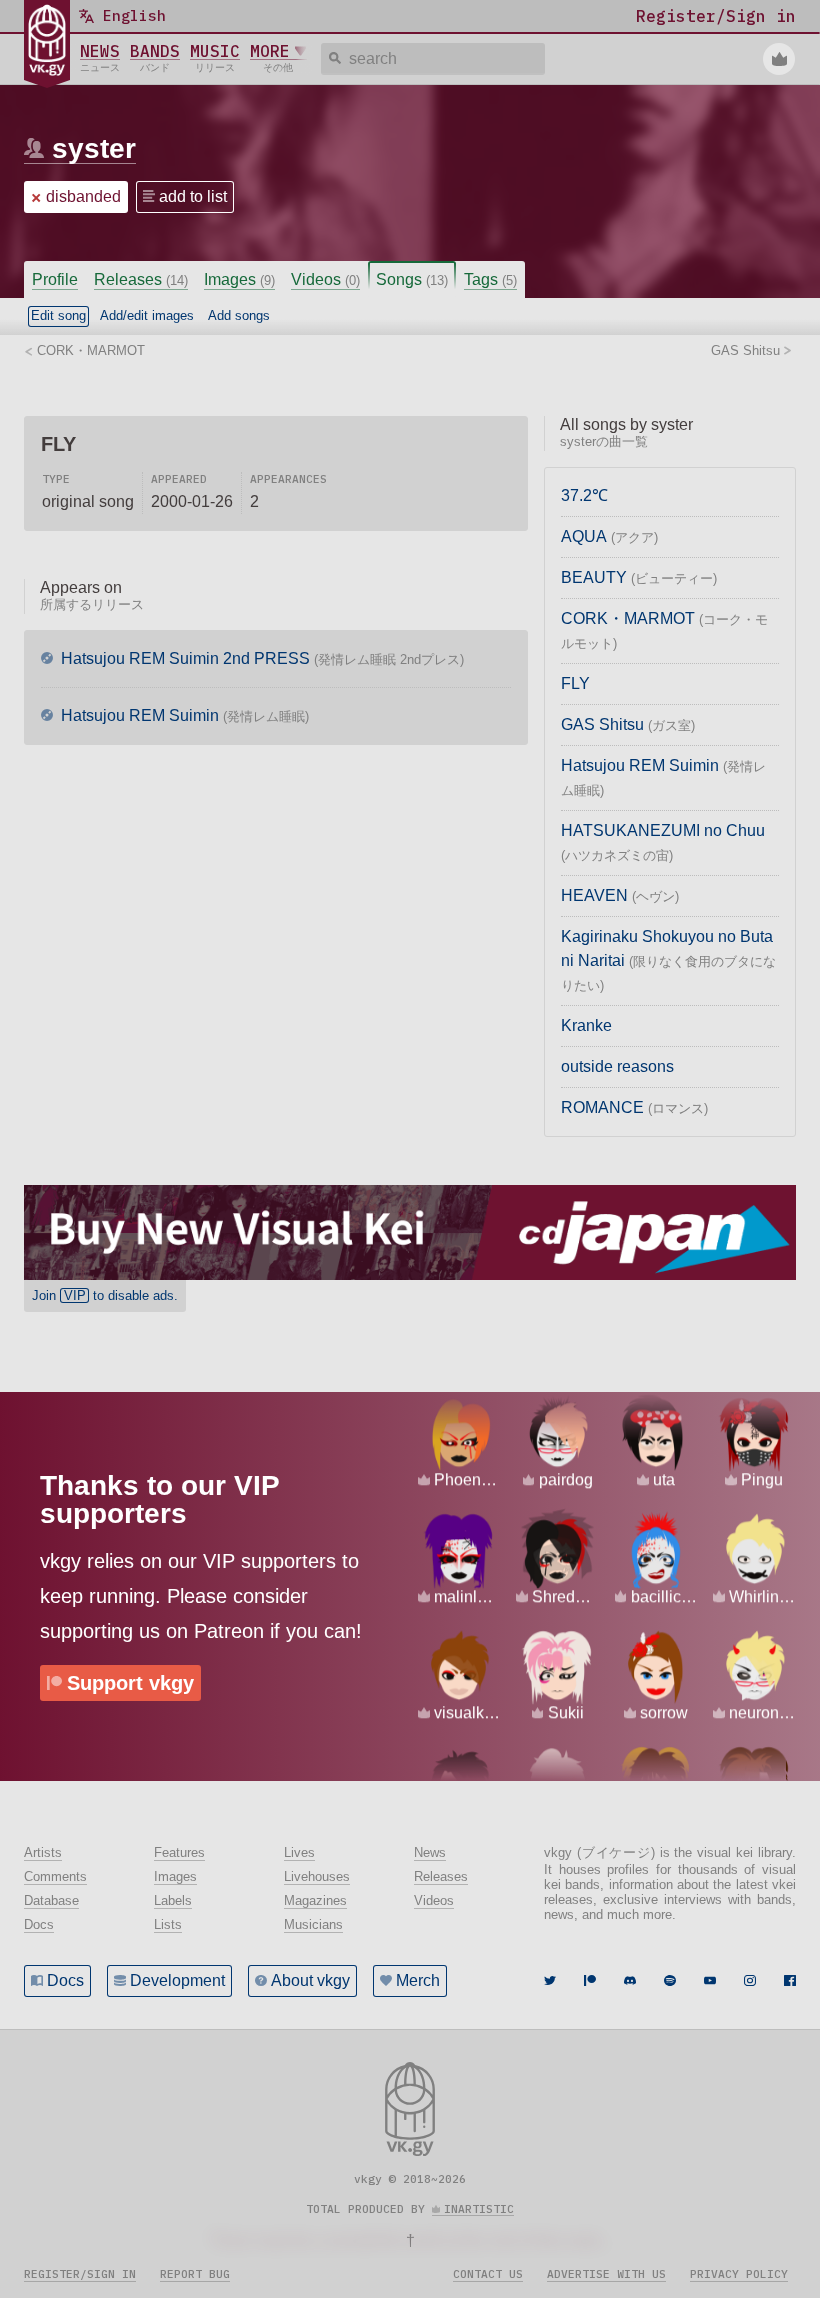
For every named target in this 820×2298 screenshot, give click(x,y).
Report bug (195, 2274)
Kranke (586, 1025)
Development (177, 1980)
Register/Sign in (80, 2274)
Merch (418, 1980)
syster (94, 148)
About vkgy (310, 1980)
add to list (193, 196)
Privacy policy (739, 2274)
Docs (65, 1980)
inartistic (479, 2209)
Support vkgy (130, 1683)
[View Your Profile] (779, 59)
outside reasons (617, 1066)
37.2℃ (584, 495)
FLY (575, 683)
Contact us (488, 2274)
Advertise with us (606, 2274)
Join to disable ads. (105, 1295)
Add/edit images (147, 315)
